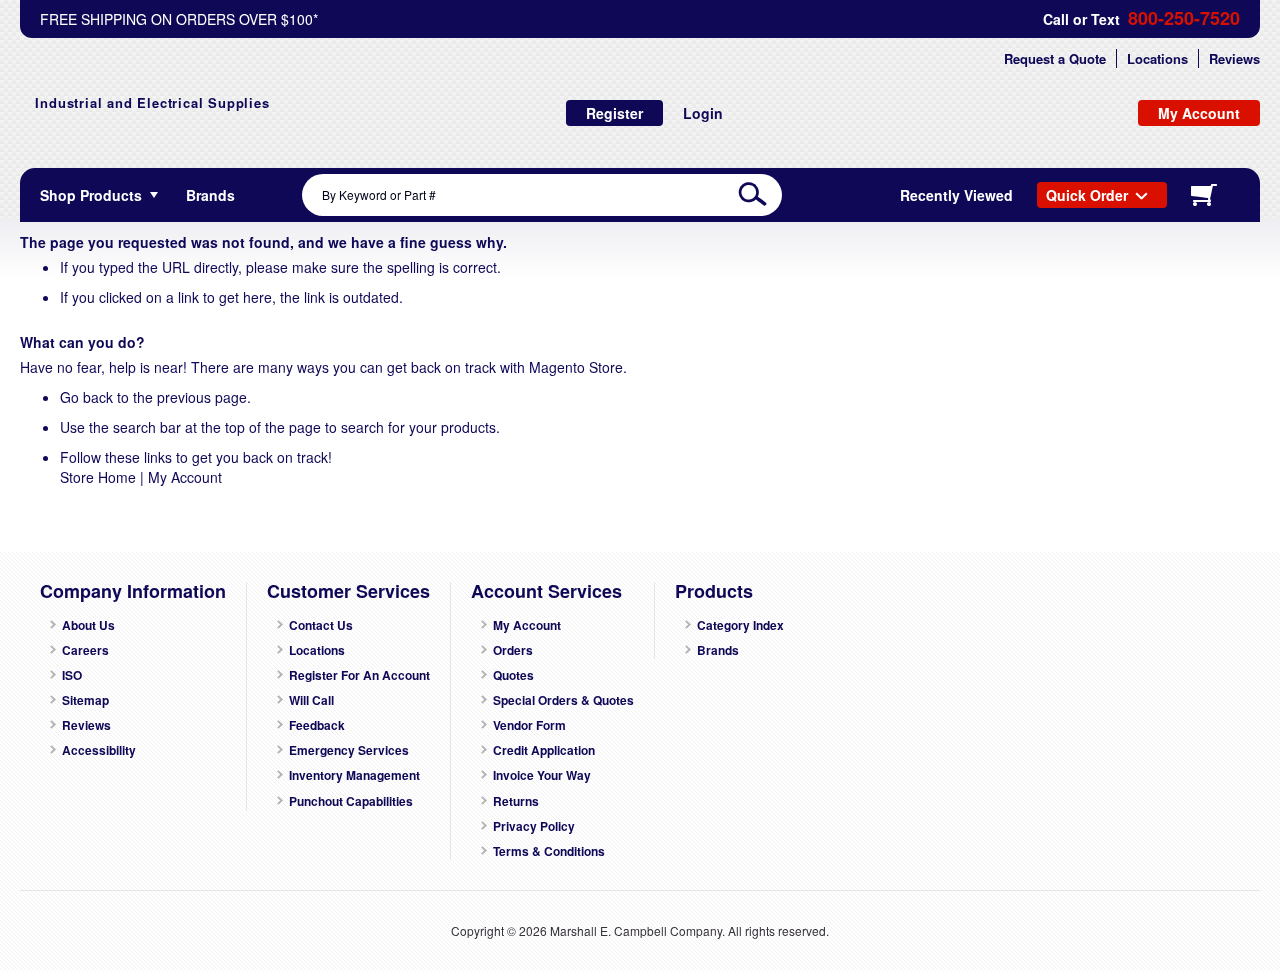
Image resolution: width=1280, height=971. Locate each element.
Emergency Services (349, 750)
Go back (86, 397)
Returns (516, 801)
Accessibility (99, 750)
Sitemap (85, 700)
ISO (72, 675)
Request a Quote (1055, 58)
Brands (718, 650)
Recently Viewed (956, 195)
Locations (1157, 58)
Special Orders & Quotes (563, 700)
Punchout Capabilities (351, 801)
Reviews (1234, 58)
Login (703, 113)
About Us (88, 625)
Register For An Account (359, 675)
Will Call (311, 700)
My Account (185, 477)
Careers (85, 650)
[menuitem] (210, 195)
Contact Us (321, 625)
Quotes (513, 675)
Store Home (98, 477)
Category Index (740, 625)
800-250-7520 (1184, 18)
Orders (513, 650)
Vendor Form (529, 725)
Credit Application (544, 750)
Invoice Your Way (542, 775)
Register (614, 113)
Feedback (317, 725)
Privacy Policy (534, 826)
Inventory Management (354, 775)
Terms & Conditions (549, 851)
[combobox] (542, 195)
